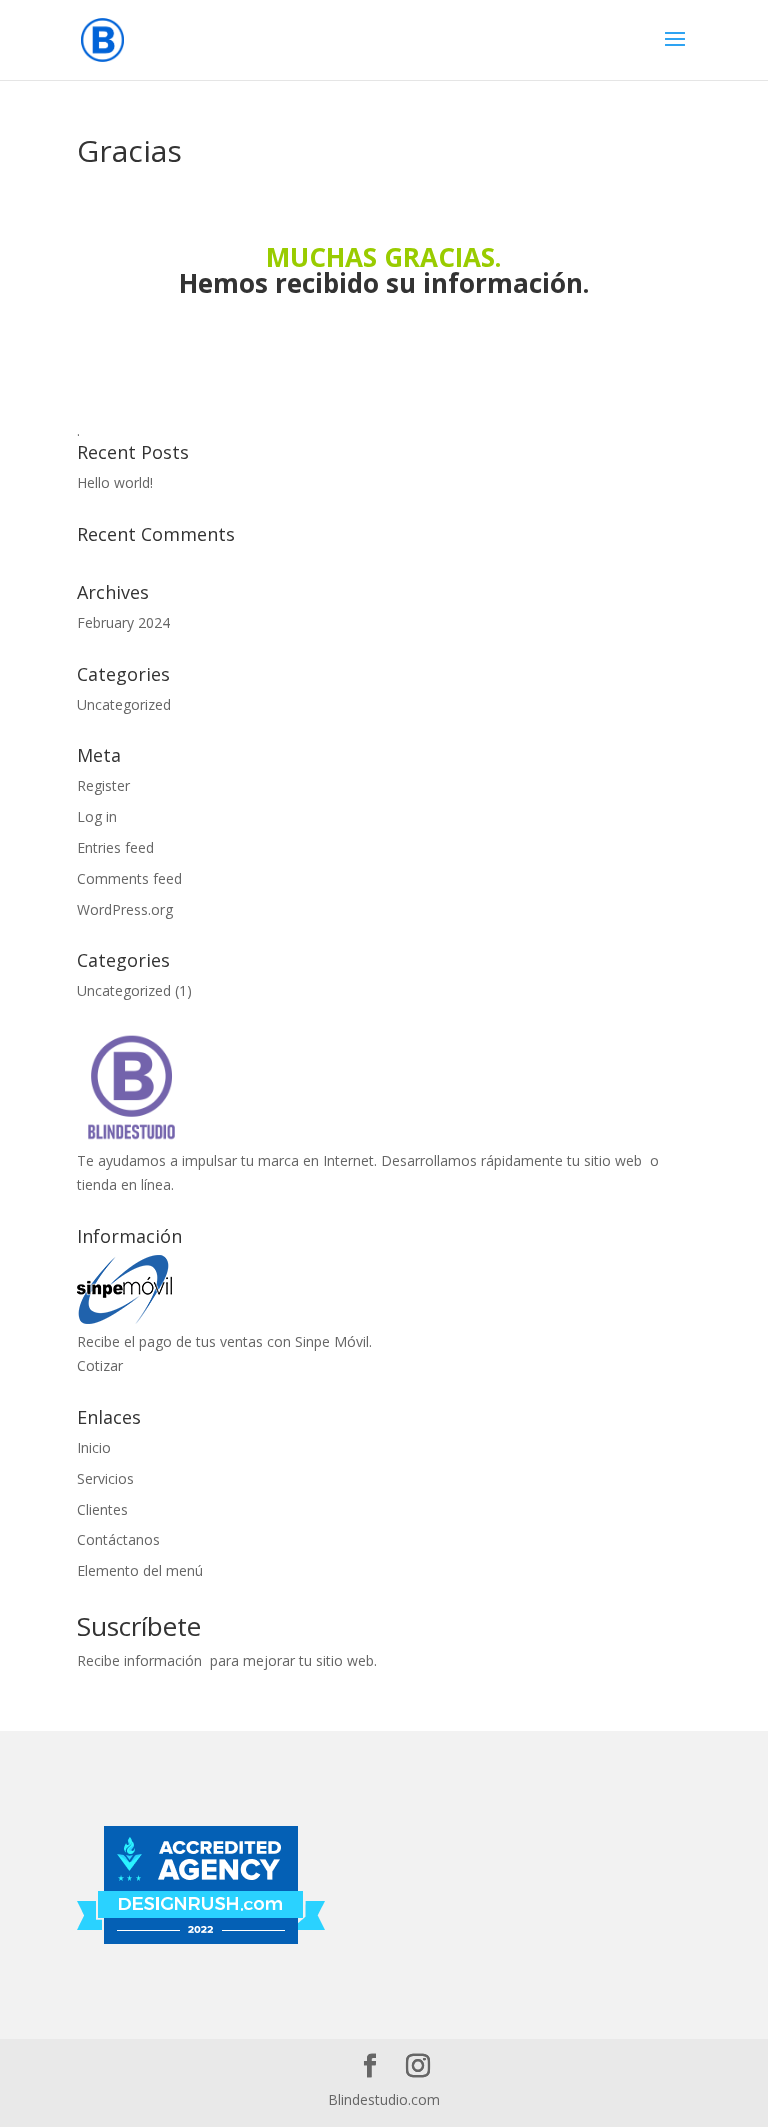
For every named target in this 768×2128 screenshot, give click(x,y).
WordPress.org (125, 909)
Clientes (102, 1509)
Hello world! (115, 482)
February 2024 (123, 622)
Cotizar (100, 1365)
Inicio (94, 1447)
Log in (97, 816)
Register (103, 785)
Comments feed (129, 878)
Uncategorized (124, 704)
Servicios (105, 1478)
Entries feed (115, 847)
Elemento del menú (140, 1570)
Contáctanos (118, 1539)
